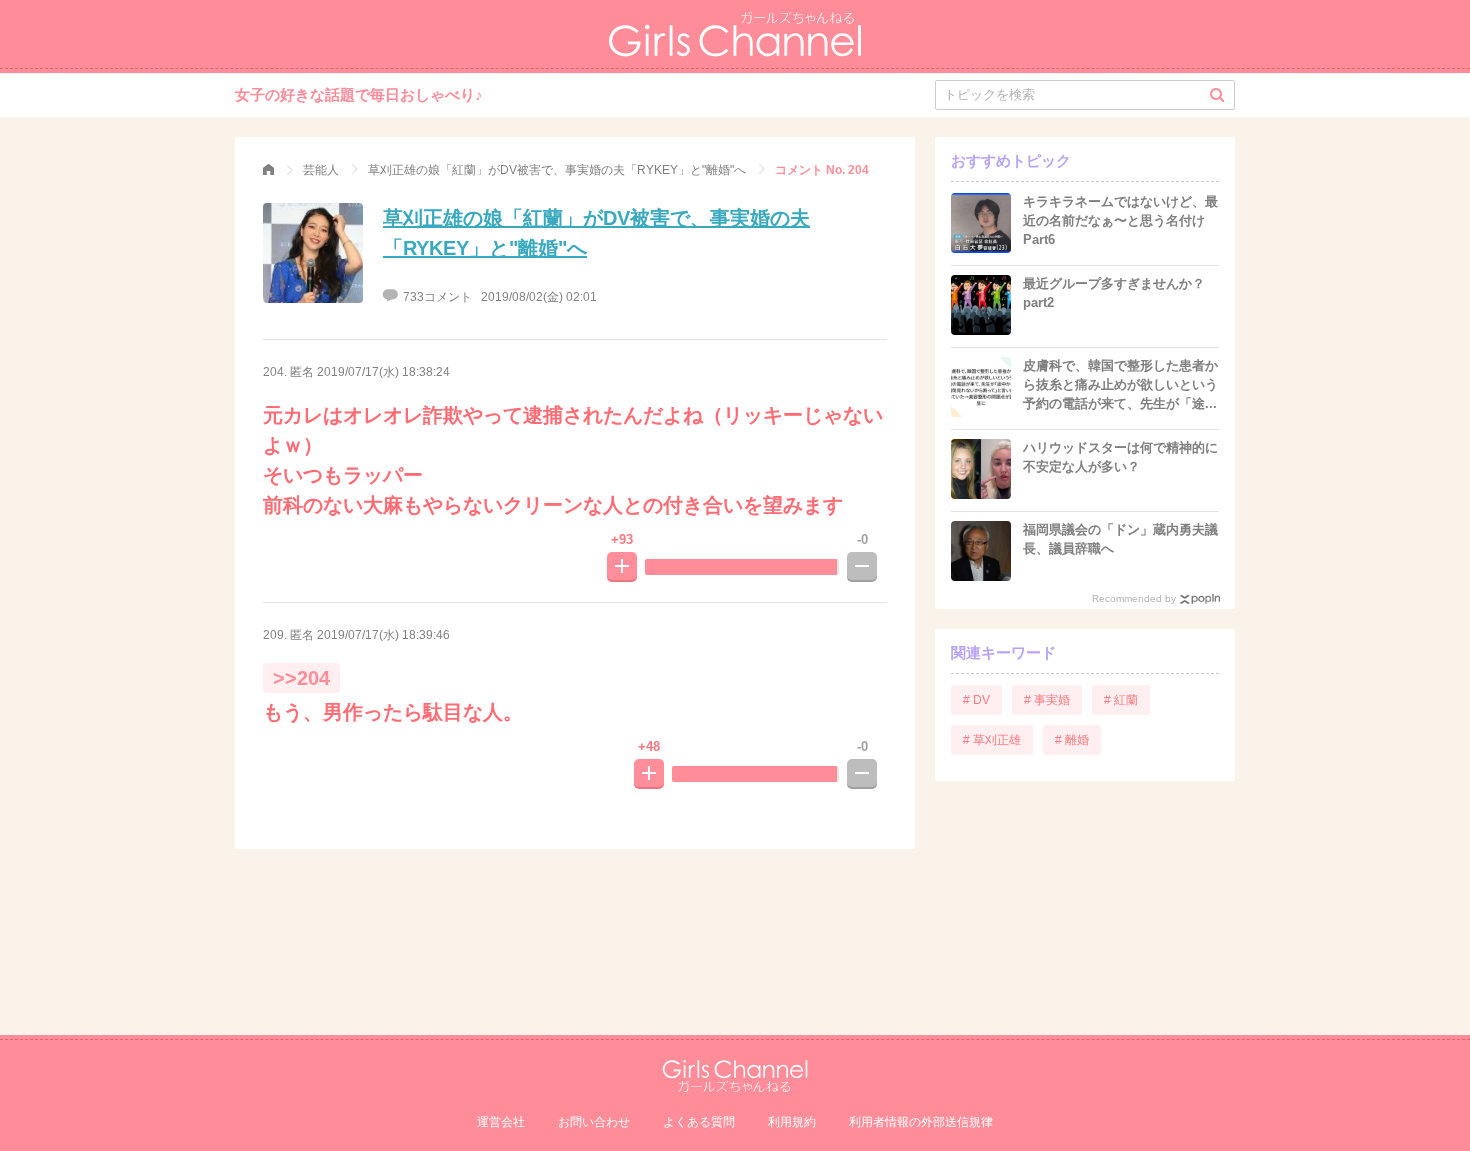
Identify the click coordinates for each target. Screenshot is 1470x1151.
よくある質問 (699, 1122)
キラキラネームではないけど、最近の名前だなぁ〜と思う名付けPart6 (1120, 220)
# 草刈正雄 (992, 740)
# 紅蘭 (1121, 700)
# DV (976, 700)
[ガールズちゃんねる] (268, 170)
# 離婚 (1072, 740)
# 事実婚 (1047, 700)
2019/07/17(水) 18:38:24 (383, 372)
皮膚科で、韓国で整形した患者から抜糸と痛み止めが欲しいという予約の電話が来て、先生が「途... (1120, 384)
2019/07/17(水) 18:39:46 (383, 635)
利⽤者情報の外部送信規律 (921, 1122)
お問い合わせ (594, 1122)
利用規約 (792, 1122)
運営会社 (501, 1122)
